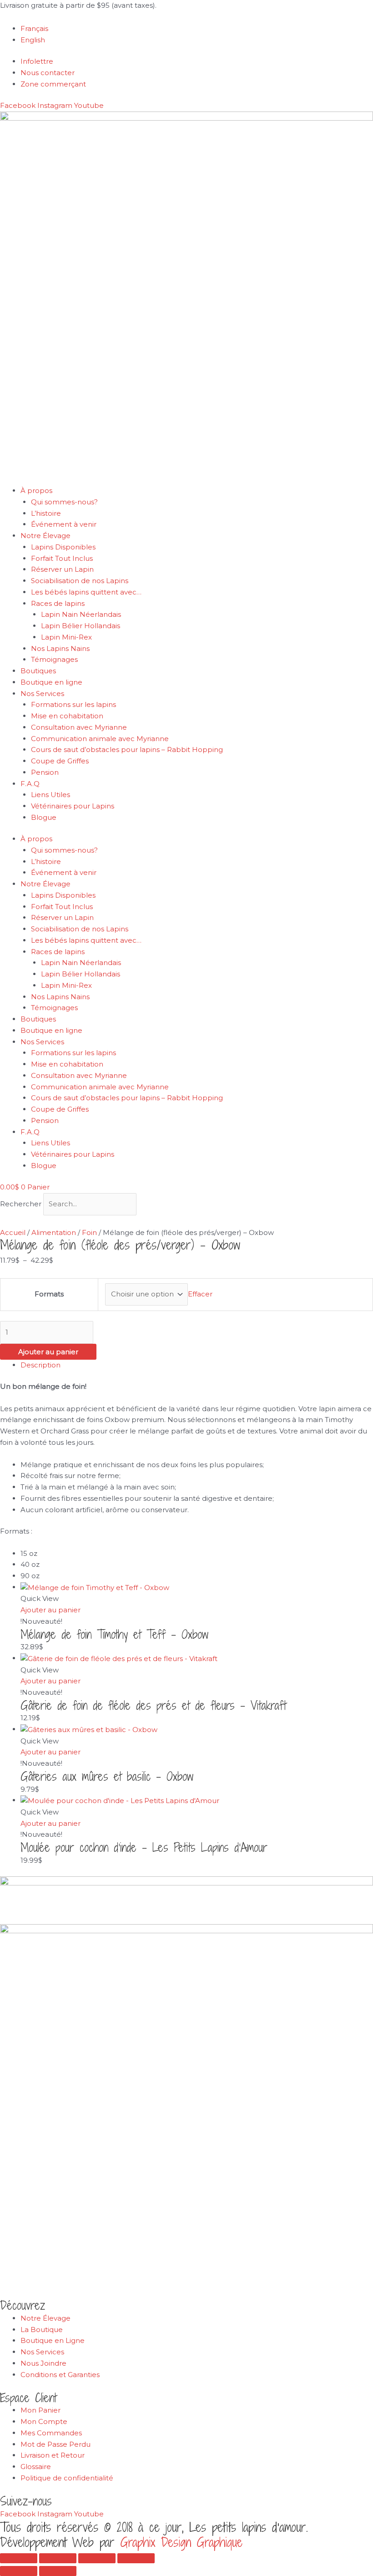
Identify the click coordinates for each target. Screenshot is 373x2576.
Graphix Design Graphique (181, 2542)
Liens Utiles (50, 795)
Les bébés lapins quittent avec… (86, 592)
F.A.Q (30, 784)
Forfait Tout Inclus (62, 558)
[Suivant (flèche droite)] (58, 2571)
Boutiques (38, 671)
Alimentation (54, 1232)
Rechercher (22, 1204)
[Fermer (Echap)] (136, 2558)
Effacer (200, 1294)
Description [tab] (40, 1365)
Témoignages (54, 659)
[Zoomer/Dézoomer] (19, 2558)
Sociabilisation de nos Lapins (80, 581)
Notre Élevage (45, 536)
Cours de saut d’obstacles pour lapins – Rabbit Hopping (127, 749)
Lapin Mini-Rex (66, 637)
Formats (49, 1294)
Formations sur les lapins (73, 704)
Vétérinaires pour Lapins (73, 806)
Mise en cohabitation (67, 716)
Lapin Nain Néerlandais (81, 614)
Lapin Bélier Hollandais (81, 626)
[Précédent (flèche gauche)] (19, 2571)
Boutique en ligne (51, 682)
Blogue (44, 817)
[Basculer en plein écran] (58, 2558)
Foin (89, 1232)
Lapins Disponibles (63, 547)
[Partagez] (97, 2558)
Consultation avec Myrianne (79, 727)
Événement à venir (64, 524)
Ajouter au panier (48, 1352)
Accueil (13, 1232)
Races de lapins (58, 603)
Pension (45, 772)
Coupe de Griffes (60, 761)
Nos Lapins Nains (60, 648)
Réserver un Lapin (62, 569)
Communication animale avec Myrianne (100, 739)
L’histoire (46, 513)
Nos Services (42, 694)
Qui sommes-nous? (64, 502)
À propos (36, 490)
